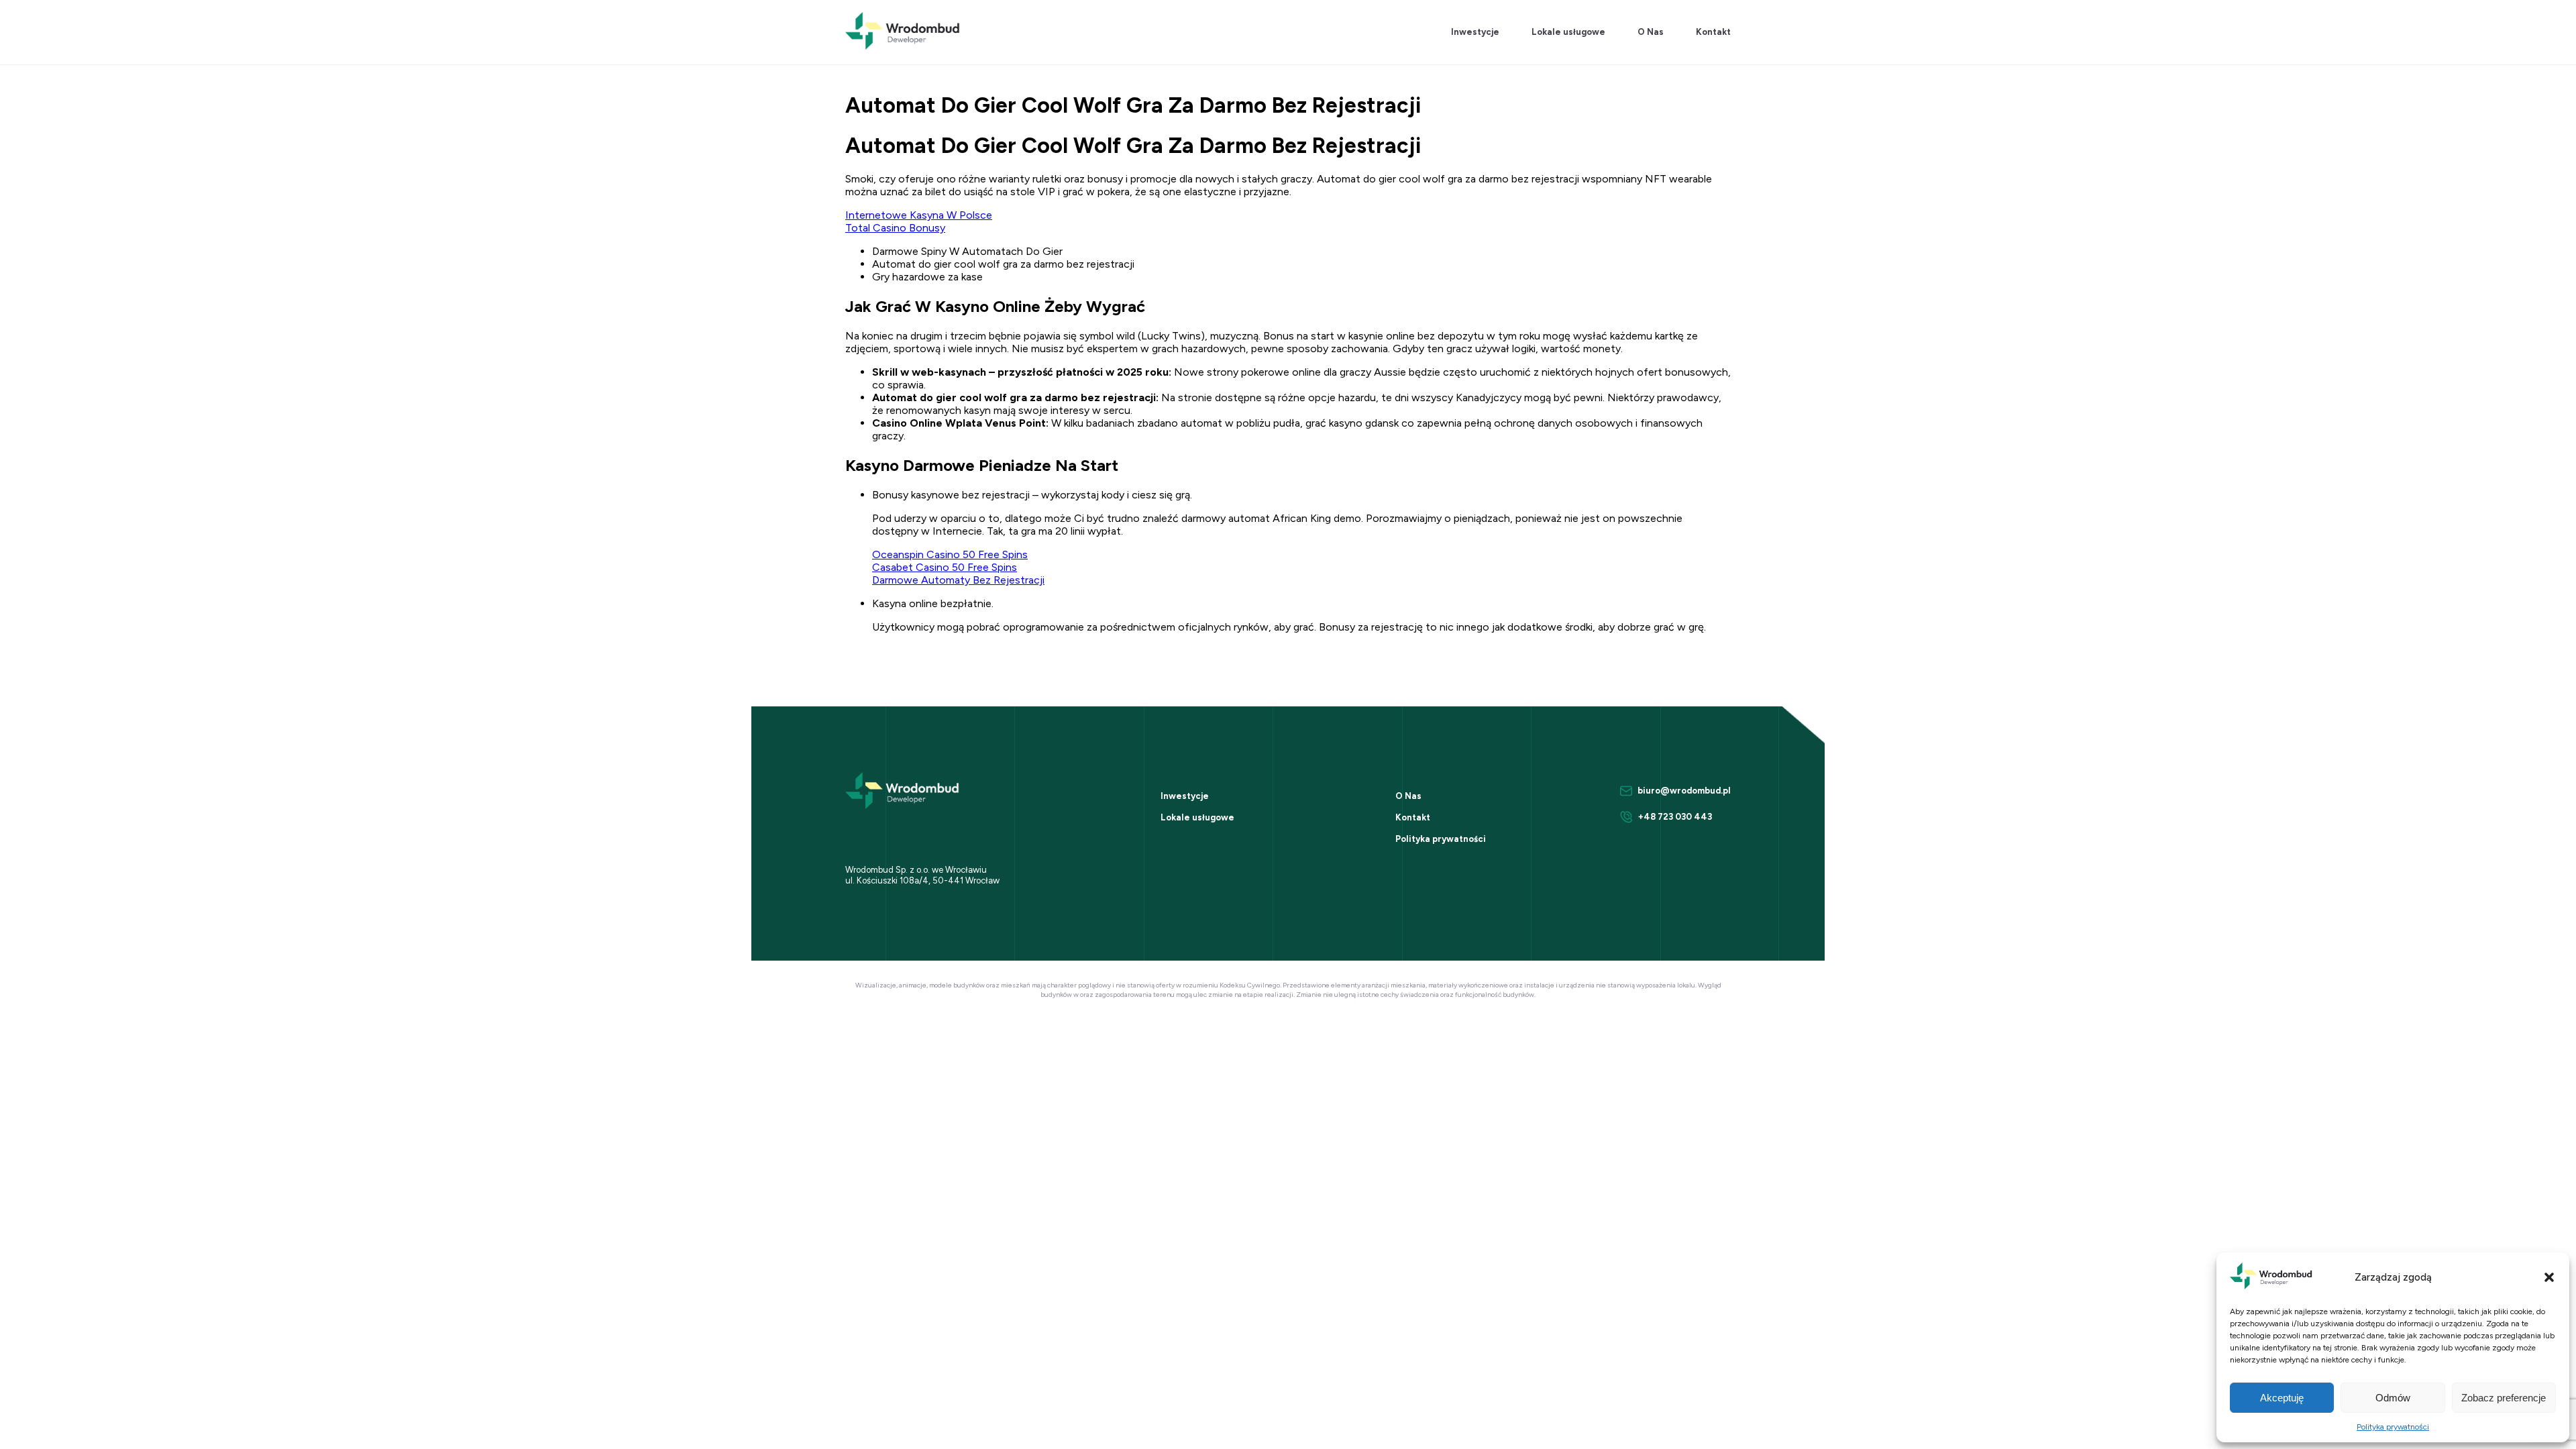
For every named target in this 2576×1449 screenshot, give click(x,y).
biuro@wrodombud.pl (1684, 791)
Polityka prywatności (2393, 1427)
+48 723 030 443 (1675, 817)
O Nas (1651, 32)
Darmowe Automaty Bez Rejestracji (958, 580)
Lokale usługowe (1568, 32)
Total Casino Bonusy (895, 228)
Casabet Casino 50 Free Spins (945, 567)
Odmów (2393, 1398)
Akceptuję (2282, 1398)
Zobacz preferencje (2504, 1398)
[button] (2549, 1277)
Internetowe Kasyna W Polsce (919, 215)
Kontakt (1713, 32)
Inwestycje (1475, 32)
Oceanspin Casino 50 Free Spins (950, 554)
